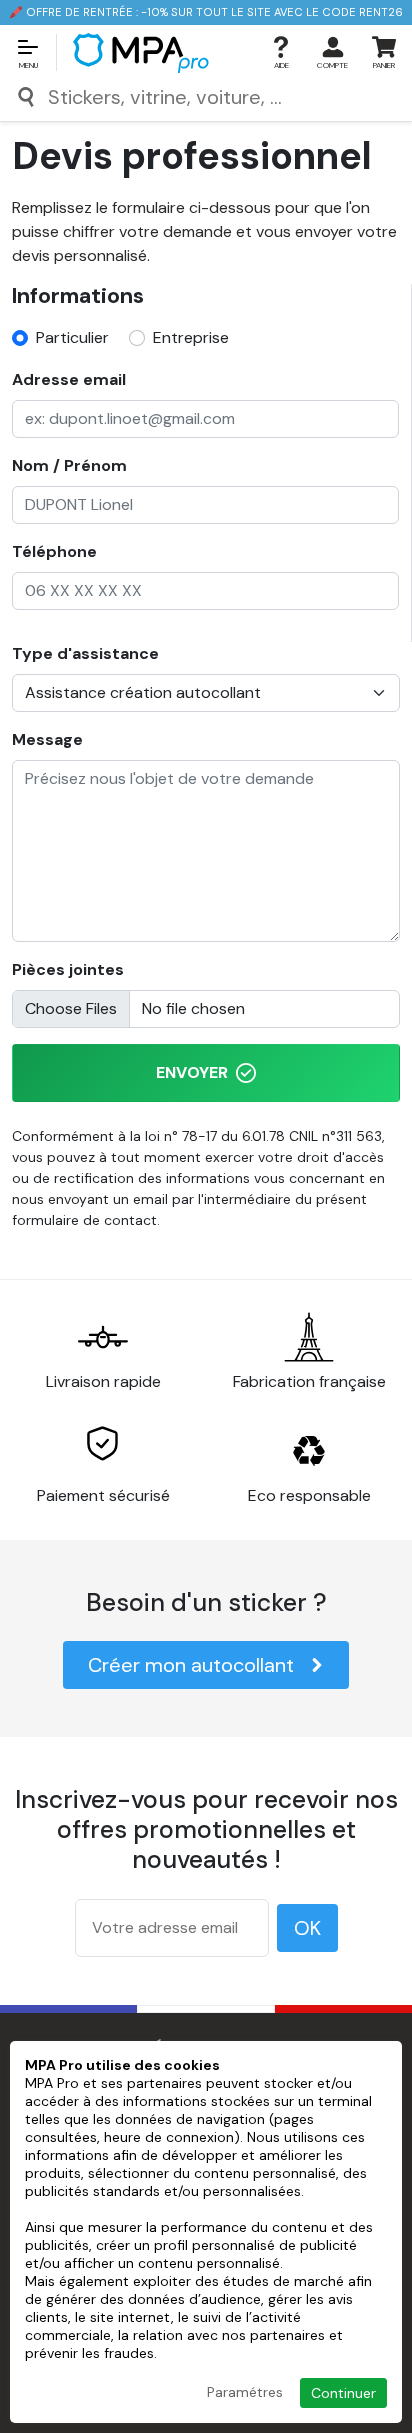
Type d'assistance (85, 653)
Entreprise (191, 337)
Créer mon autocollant (191, 1665)
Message (47, 739)
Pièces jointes (68, 969)
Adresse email (69, 379)
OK (307, 1928)
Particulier (72, 337)
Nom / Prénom (69, 465)
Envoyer (192, 1072)
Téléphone (54, 551)
